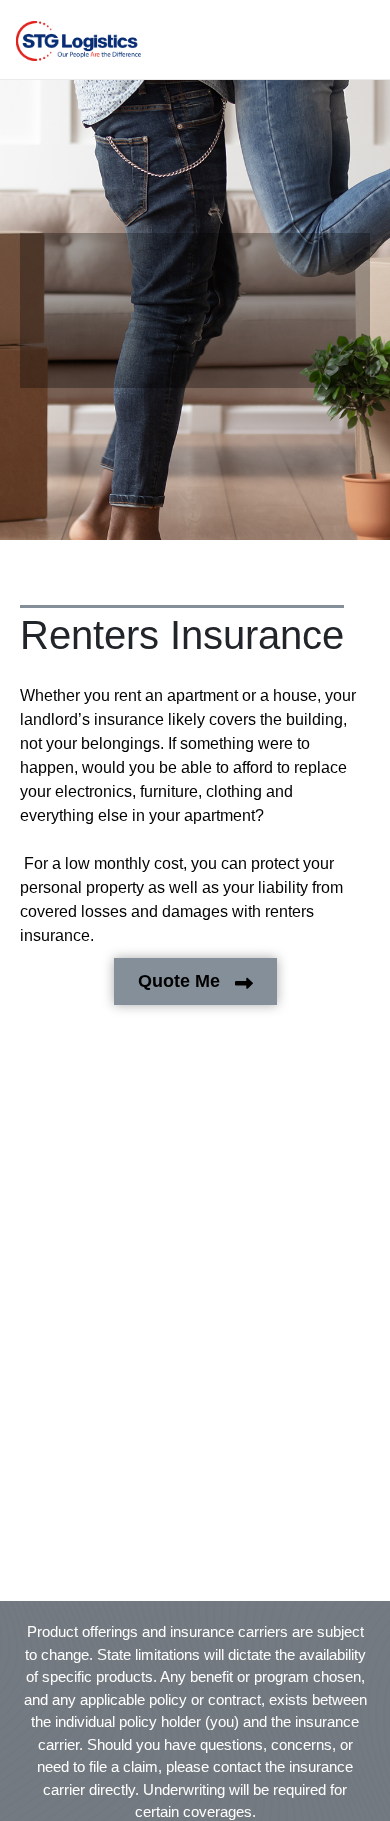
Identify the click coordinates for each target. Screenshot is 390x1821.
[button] (78, 41)
